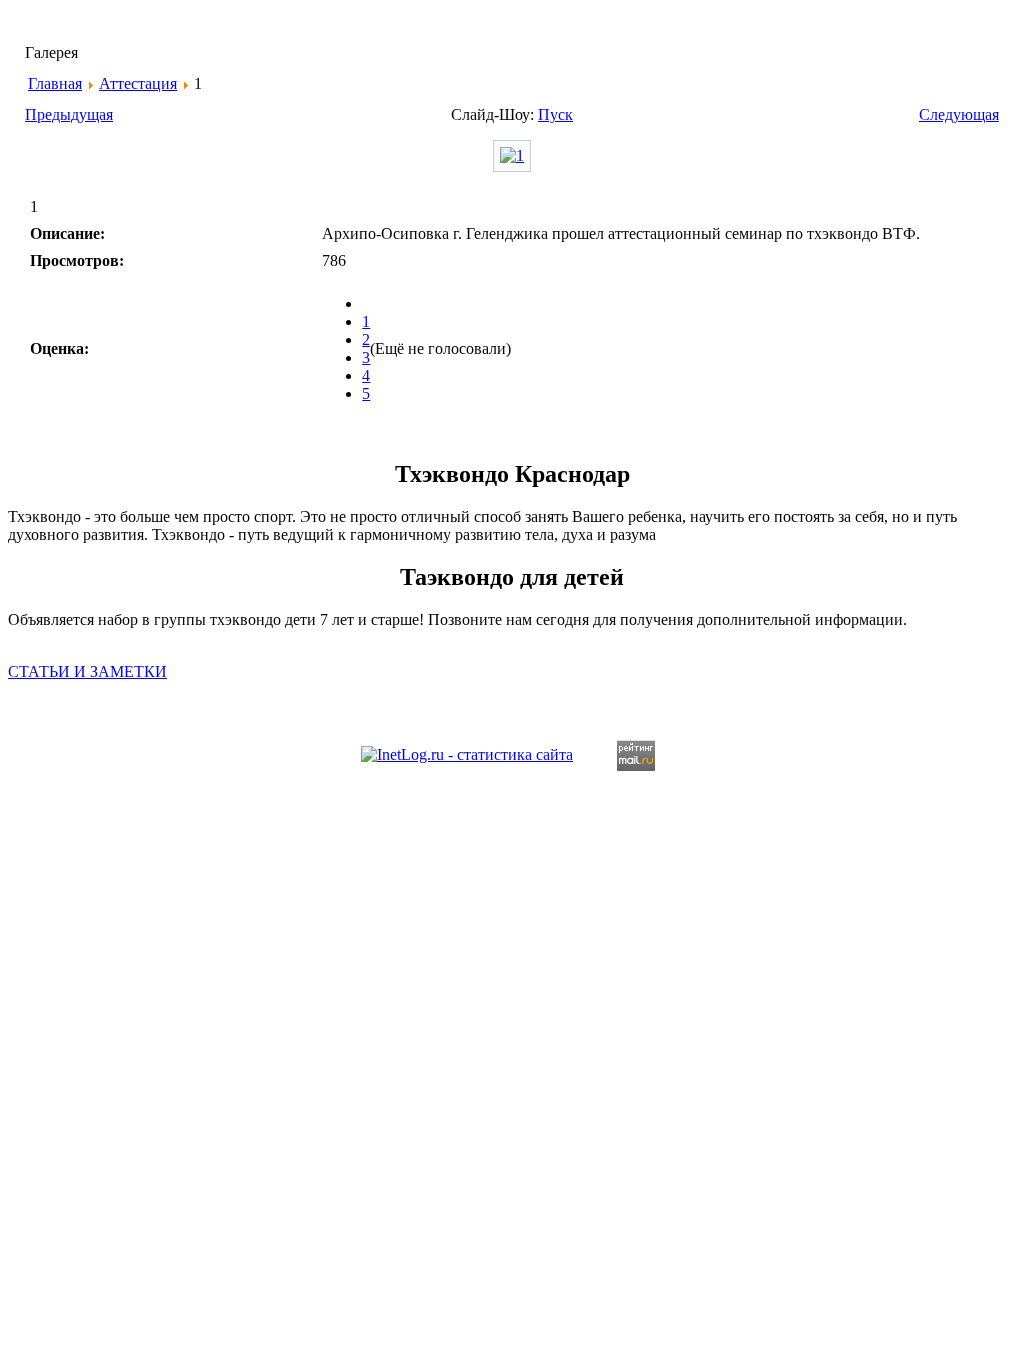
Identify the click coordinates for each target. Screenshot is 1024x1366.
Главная (55, 83)
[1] (512, 155)
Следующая (959, 114)
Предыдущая (69, 114)
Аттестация (138, 83)
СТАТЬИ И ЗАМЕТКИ (87, 671)
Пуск (555, 114)
